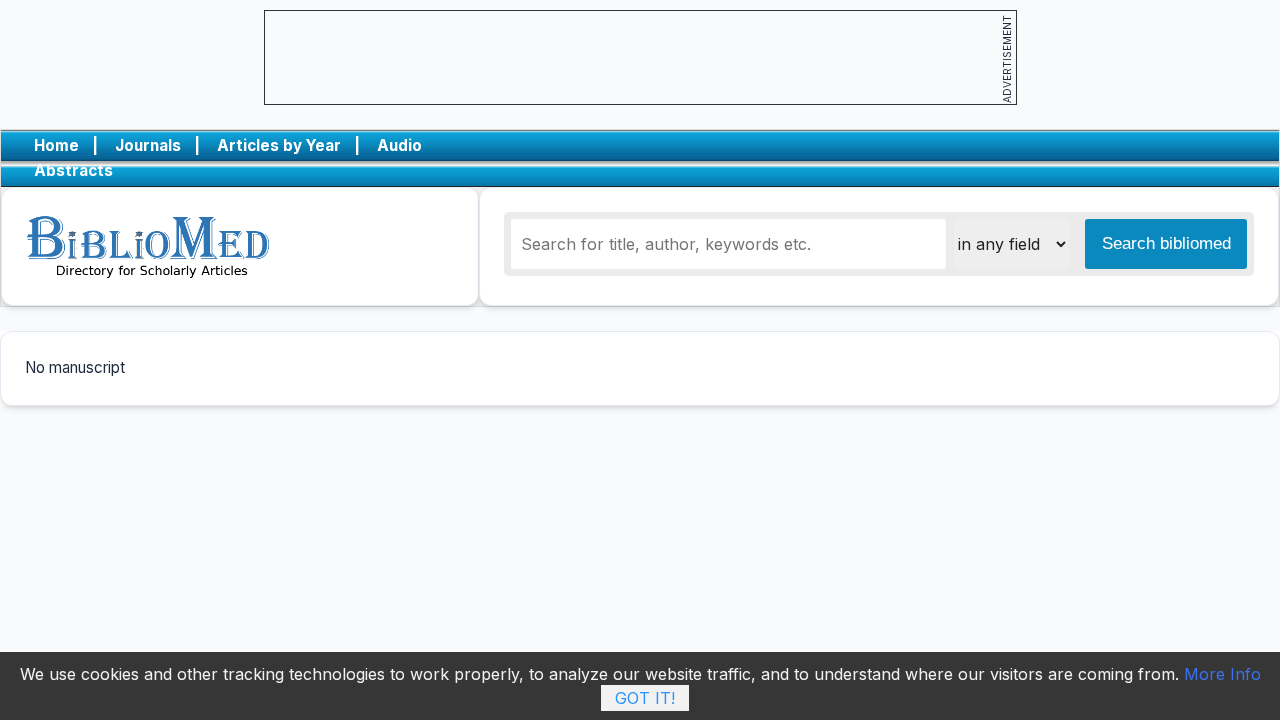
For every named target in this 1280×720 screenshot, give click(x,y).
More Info (1222, 674)
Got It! (645, 698)
